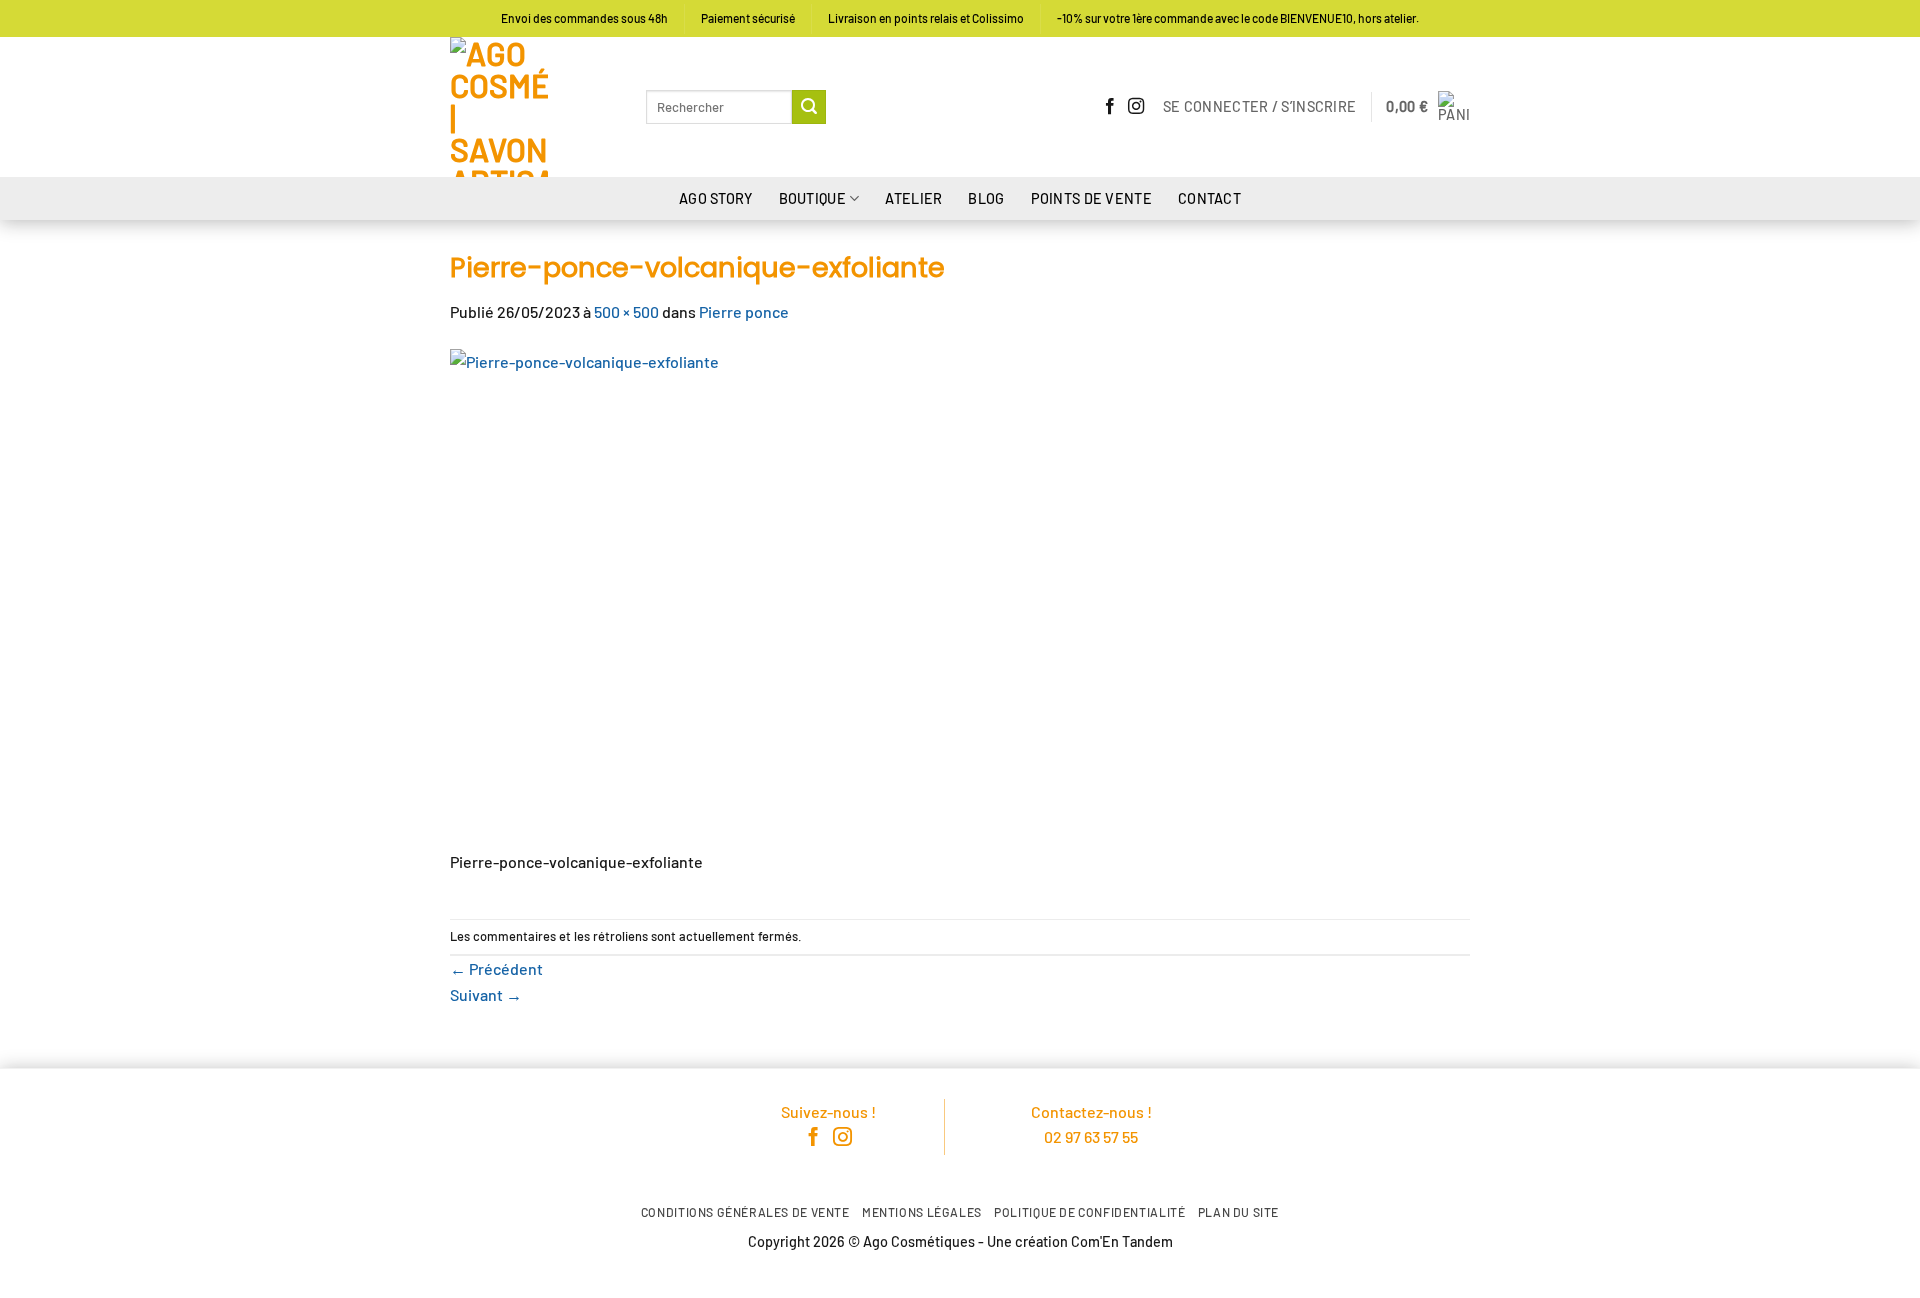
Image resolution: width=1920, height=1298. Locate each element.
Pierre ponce (744, 311)
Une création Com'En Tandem (1080, 1241)
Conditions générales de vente (745, 1212)
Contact (1209, 198)
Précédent (496, 968)
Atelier (913, 198)
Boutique (812, 198)
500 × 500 (626, 311)
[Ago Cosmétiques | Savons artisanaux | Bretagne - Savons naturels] (533, 107)
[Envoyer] (809, 107)
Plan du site (1238, 1212)
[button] (1259, 107)
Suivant (486, 994)
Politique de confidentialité (1089, 1212)
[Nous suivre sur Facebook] (1110, 107)
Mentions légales (922, 1212)
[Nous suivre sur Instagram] (1136, 107)
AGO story (716, 198)
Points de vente (1091, 198)
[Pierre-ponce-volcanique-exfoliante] (700, 596)
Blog (986, 198)
